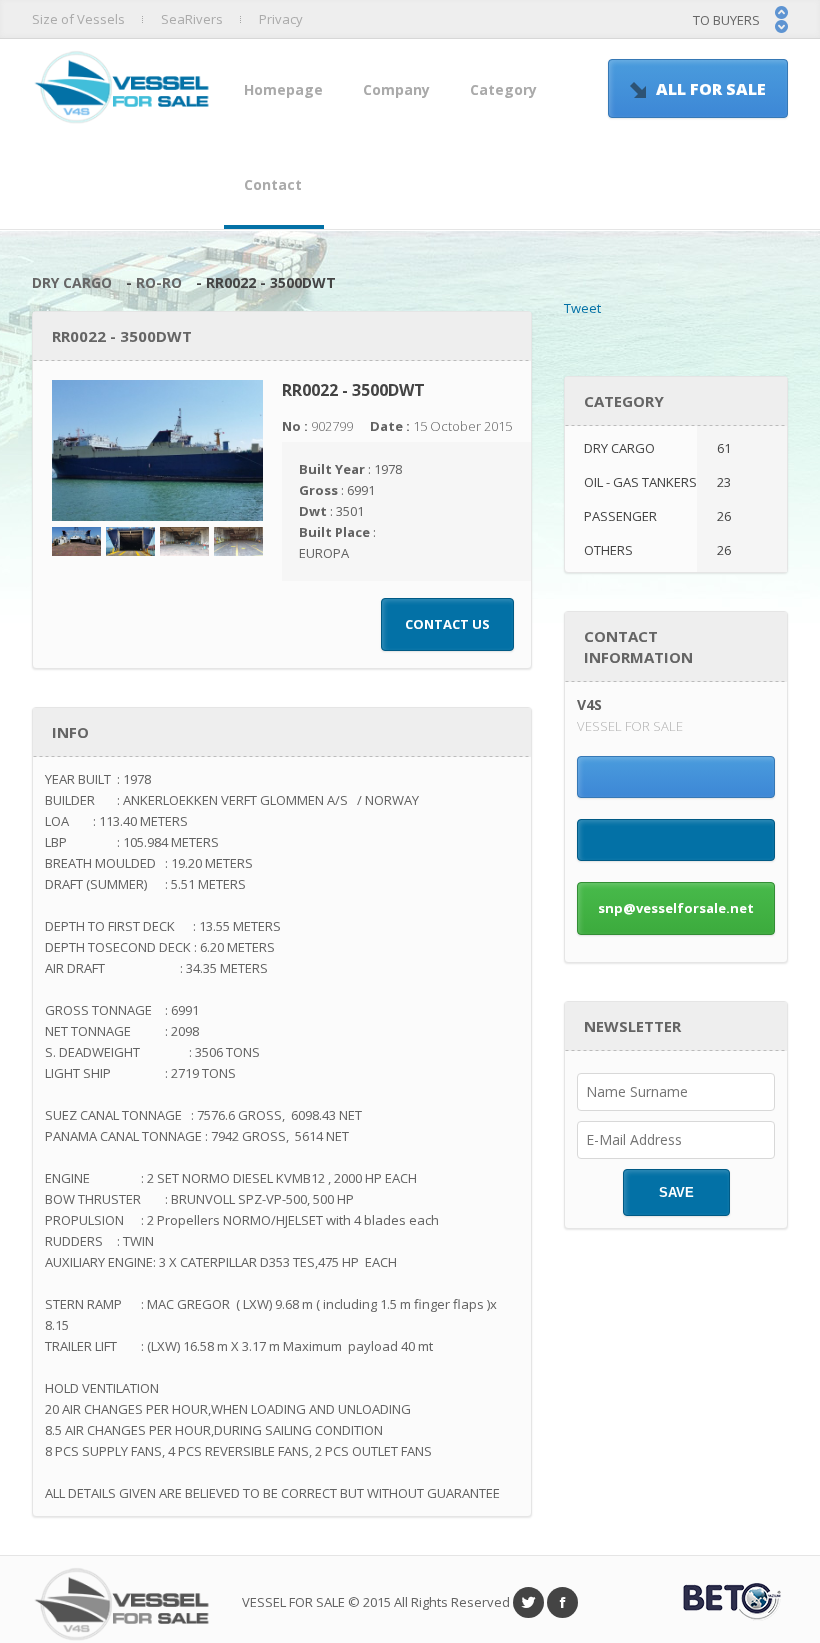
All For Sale (711, 89)
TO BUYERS (726, 20)
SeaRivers (192, 19)
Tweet (582, 308)
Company (396, 89)
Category (503, 89)
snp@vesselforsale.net (676, 908)
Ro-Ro (159, 282)
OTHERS (657, 550)
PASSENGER (657, 516)
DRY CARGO (72, 282)
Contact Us (447, 624)
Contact (273, 184)
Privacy (281, 19)
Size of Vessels (78, 19)
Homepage (283, 89)
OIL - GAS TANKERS (657, 482)
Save (676, 1192)
